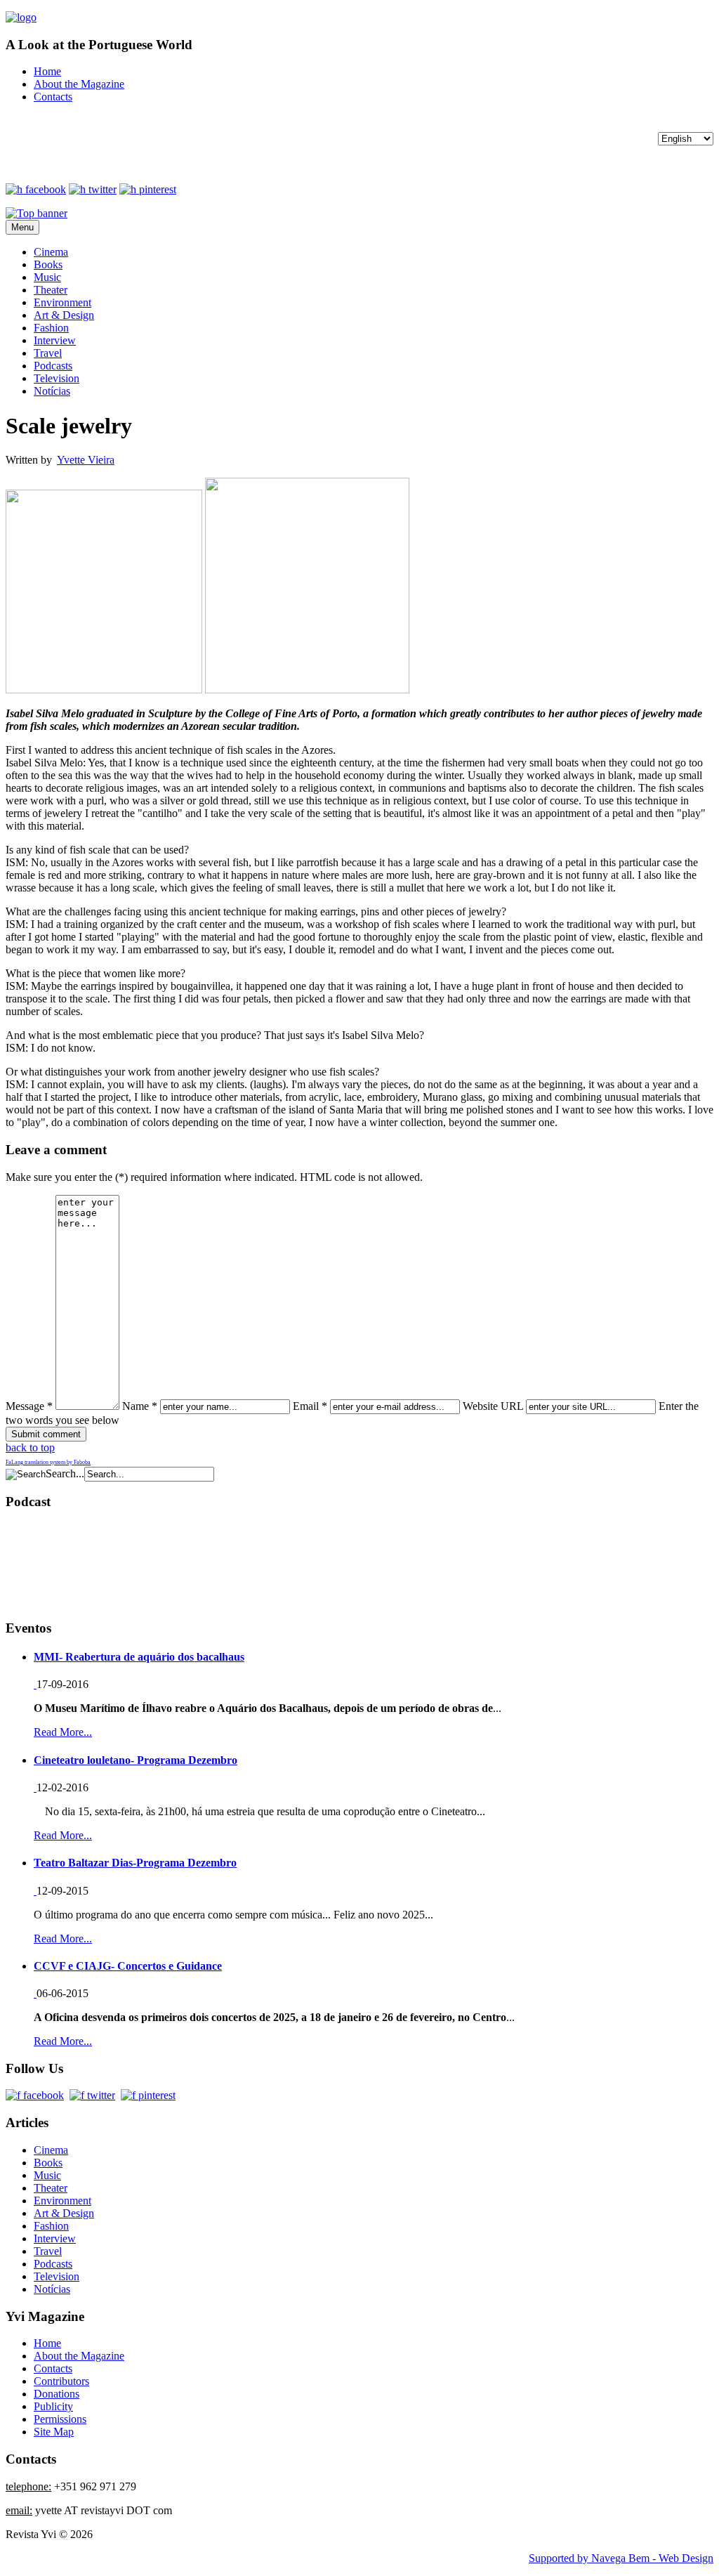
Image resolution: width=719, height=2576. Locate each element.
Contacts (53, 97)
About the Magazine (79, 84)
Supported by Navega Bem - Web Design (621, 2558)
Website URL (493, 1406)
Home (47, 71)
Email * (310, 1406)
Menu (22, 227)
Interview (55, 340)
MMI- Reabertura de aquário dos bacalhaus (139, 1657)
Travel (48, 353)
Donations (57, 2394)
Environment (62, 302)
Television (57, 378)
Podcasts (53, 366)
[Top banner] (37, 213)
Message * (29, 1406)
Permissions (60, 2419)
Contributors (61, 2381)
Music (47, 277)
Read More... (63, 1732)
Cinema (51, 252)
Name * (140, 1406)
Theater (51, 290)
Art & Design (64, 315)
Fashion (51, 328)
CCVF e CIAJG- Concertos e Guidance (128, 1966)
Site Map (54, 2432)
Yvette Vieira (86, 460)
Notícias (52, 391)
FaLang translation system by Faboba (48, 1462)
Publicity (53, 2406)
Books (48, 264)
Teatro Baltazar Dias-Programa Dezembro (135, 1863)
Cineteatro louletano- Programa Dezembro (136, 1760)
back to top (30, 1447)
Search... (65, 1473)
